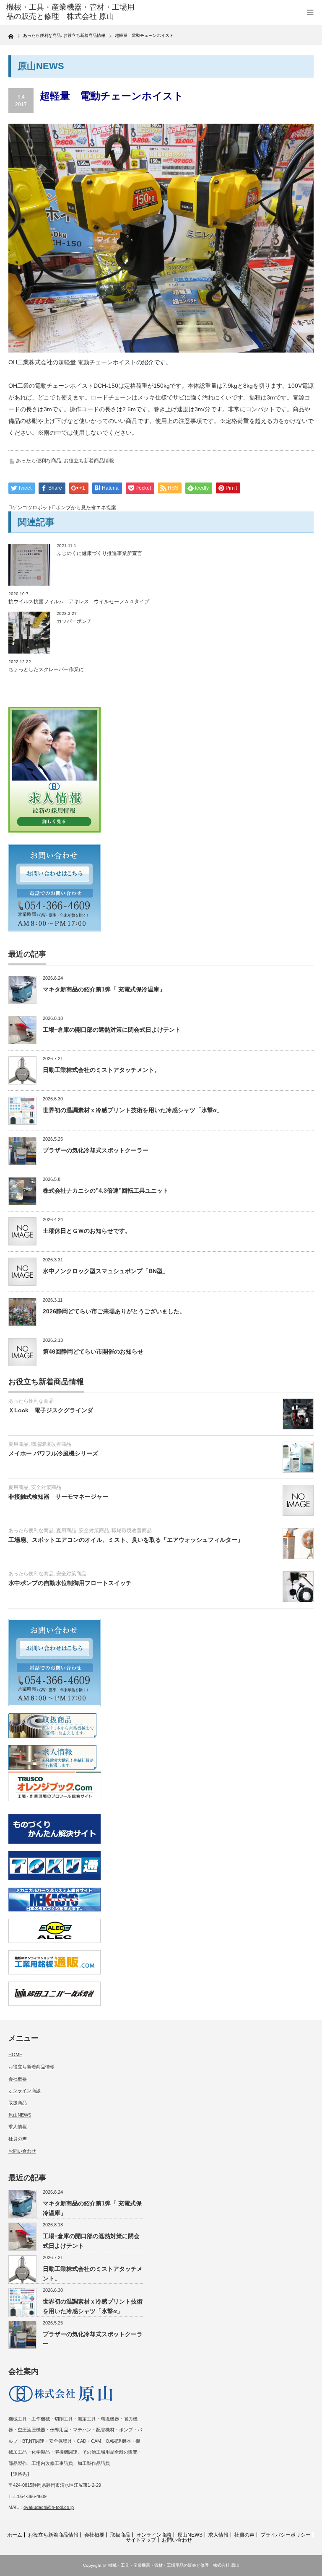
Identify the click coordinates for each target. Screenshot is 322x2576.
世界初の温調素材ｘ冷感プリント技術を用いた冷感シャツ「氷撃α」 (133, 1110)
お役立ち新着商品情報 (89, 461)
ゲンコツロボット (32, 508)
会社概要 (18, 2079)
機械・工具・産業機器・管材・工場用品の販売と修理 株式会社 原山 (174, 2565)
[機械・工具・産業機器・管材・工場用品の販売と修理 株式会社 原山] (71, 12)
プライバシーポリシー (286, 2535)
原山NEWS (20, 2115)
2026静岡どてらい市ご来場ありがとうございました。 (114, 1311)
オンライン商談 (25, 2091)
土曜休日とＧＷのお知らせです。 (87, 1231)
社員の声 (18, 2139)
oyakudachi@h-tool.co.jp (49, 2507)
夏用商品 (18, 1444)
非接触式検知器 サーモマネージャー (58, 1497)
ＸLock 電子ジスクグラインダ (51, 1410)
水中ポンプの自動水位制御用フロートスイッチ (70, 1583)
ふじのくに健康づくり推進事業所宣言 (99, 553)
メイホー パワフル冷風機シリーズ (53, 1453)
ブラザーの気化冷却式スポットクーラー (96, 1150)
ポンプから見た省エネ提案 (86, 508)
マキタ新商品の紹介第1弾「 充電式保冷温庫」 (104, 989)
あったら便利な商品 (39, 461)
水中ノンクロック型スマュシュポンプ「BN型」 (106, 1271)
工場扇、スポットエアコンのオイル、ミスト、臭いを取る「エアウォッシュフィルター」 (129, 1540)
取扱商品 (18, 2103)
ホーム (15, 2535)
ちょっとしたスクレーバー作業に (46, 669)
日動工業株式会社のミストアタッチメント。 (101, 1070)
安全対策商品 (46, 1487)
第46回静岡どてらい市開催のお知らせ (93, 1352)
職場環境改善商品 (51, 1444)
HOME (15, 2055)
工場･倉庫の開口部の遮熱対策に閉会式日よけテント (112, 1030)
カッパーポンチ (74, 621)
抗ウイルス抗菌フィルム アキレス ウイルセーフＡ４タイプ (79, 602)
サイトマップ (141, 2540)
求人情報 (18, 2127)
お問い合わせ (22, 2151)
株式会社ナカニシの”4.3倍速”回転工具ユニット (106, 1191)
